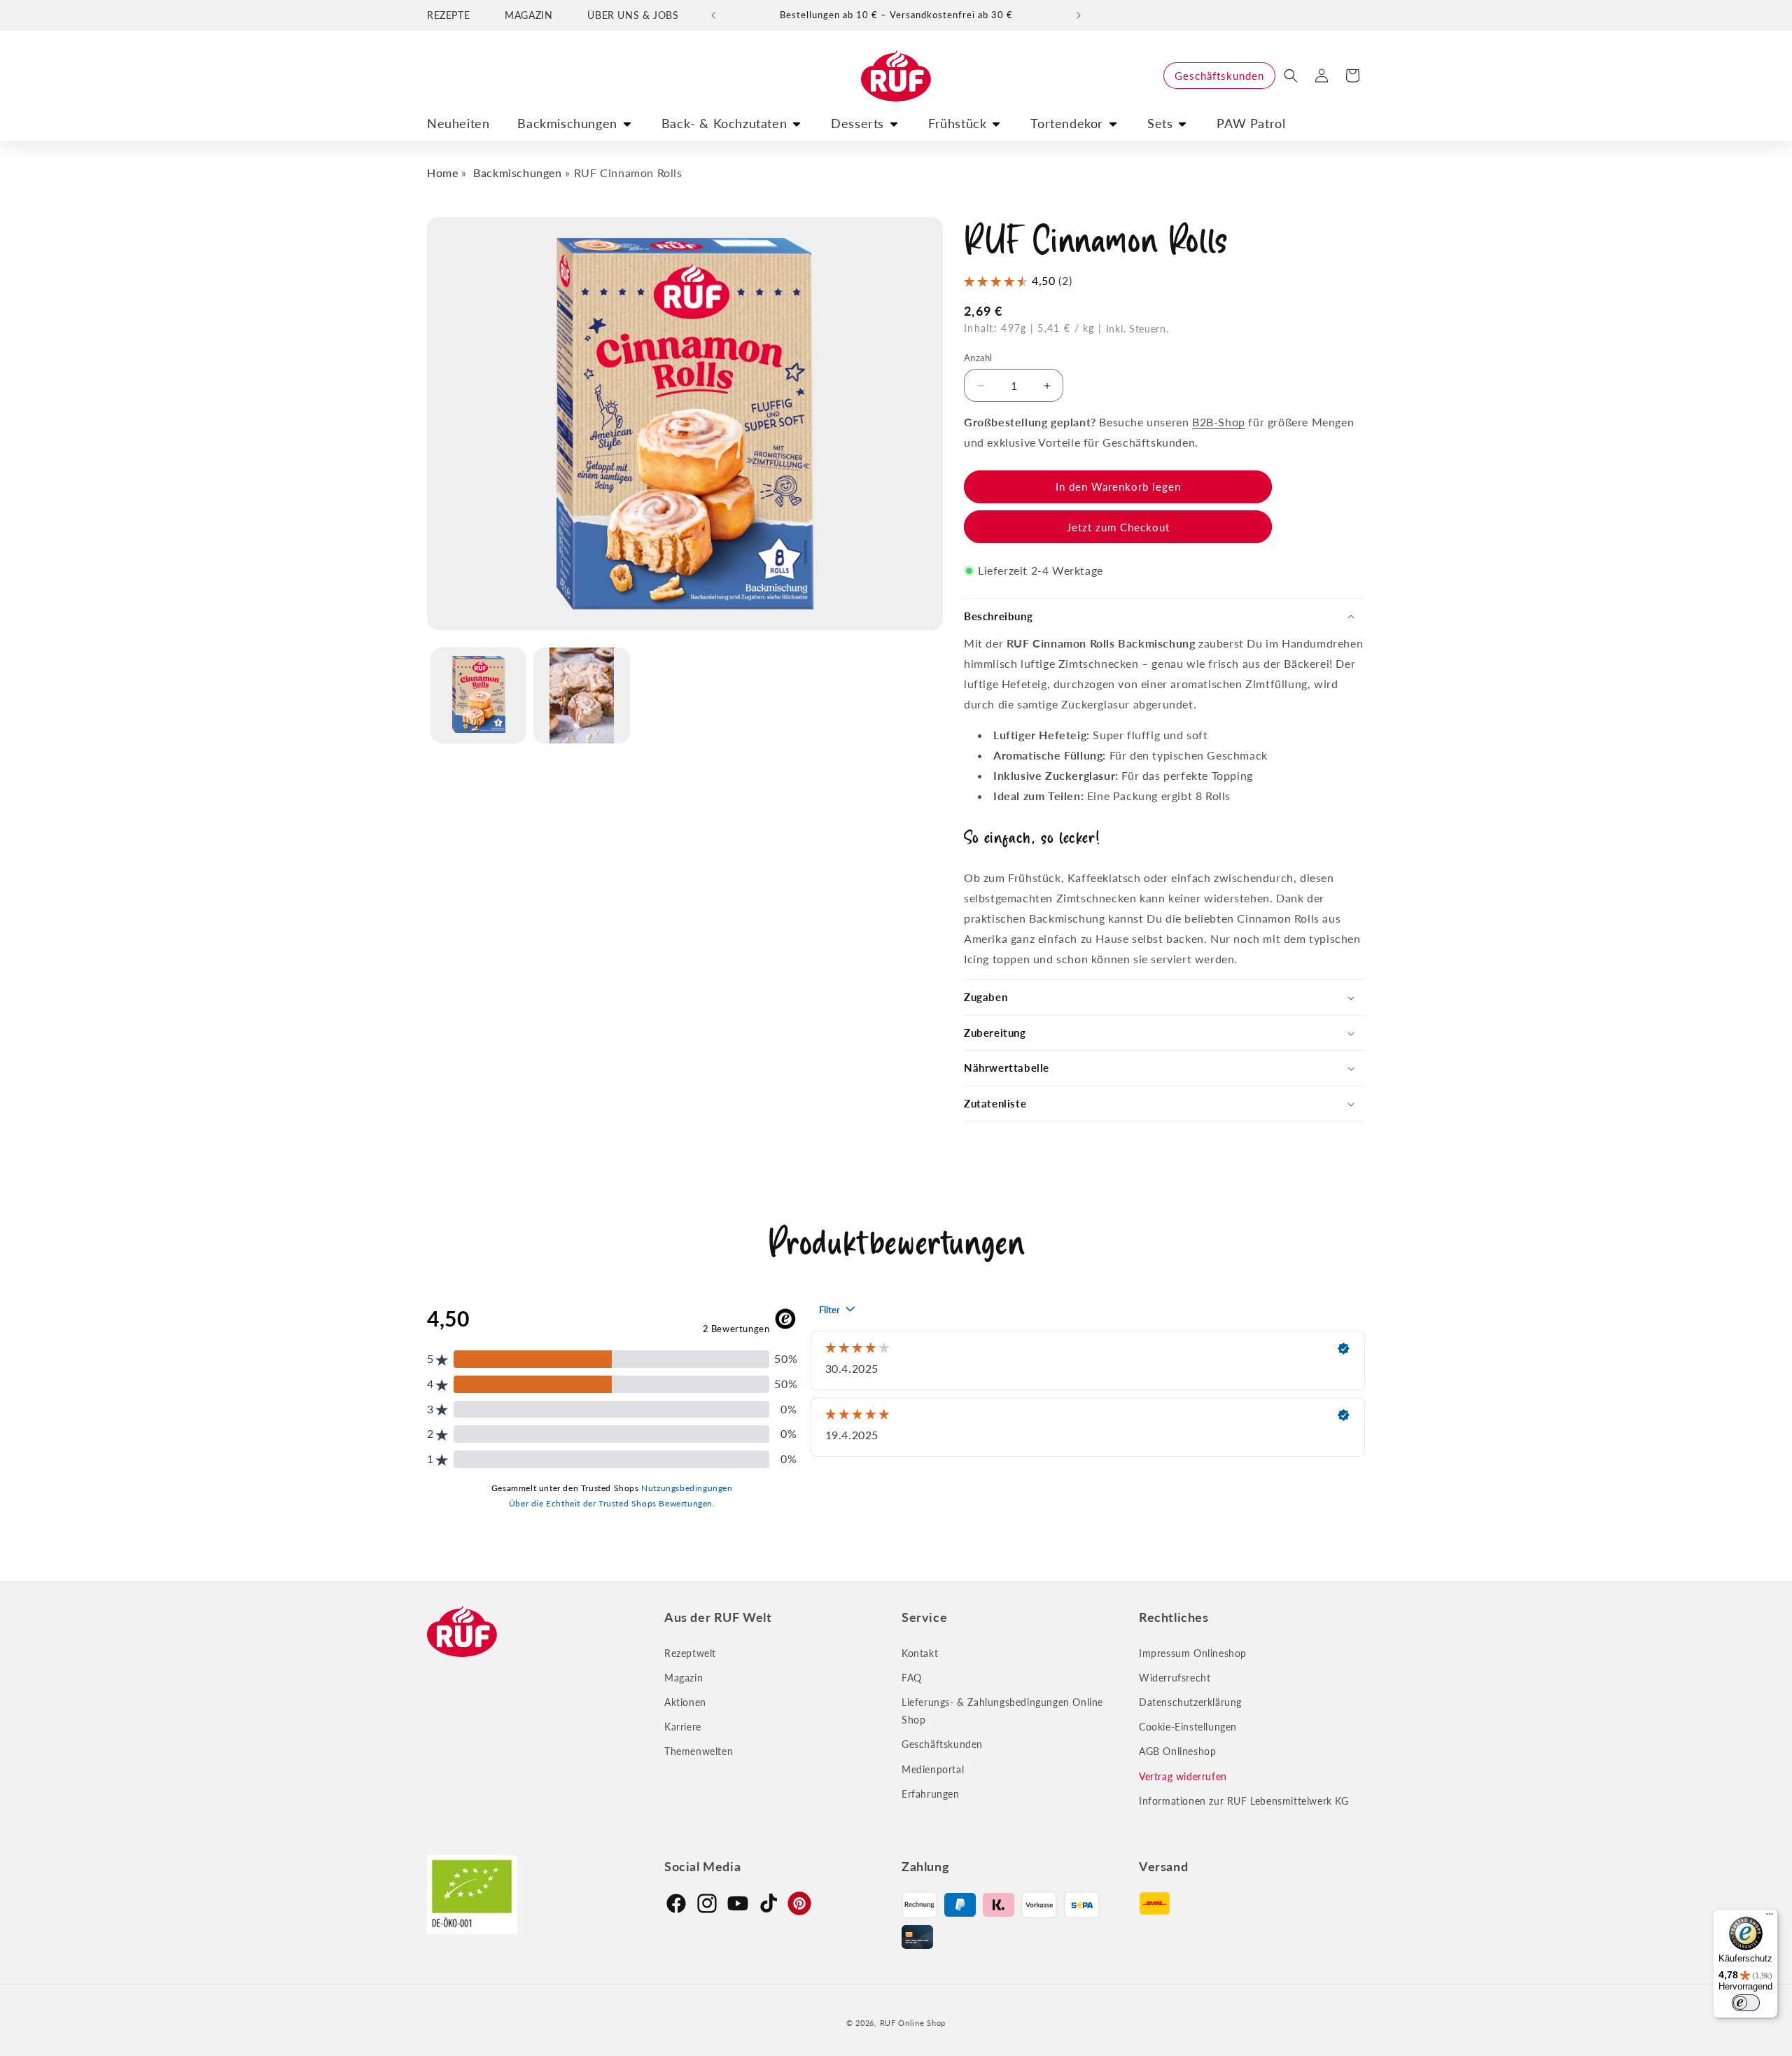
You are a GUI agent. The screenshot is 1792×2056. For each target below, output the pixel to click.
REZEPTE (448, 15)
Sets (1160, 123)
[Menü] (1770, 1917)
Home (442, 173)
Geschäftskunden (1219, 76)
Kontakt (920, 1653)
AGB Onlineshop (1177, 1751)
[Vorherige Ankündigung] (713, 15)
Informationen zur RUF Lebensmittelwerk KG (1244, 1801)
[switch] (1746, 2003)
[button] (1291, 76)
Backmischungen (567, 123)
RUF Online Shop (913, 2023)
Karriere (683, 1727)
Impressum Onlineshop (1193, 1653)
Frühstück (957, 123)
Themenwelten (699, 1751)
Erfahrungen (931, 1794)
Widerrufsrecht (1175, 1678)
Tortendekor (1067, 123)
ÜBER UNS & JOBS (633, 15)
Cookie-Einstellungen (1188, 1727)
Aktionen (685, 1702)
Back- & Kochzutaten (724, 123)
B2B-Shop (1219, 422)
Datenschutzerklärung (1190, 1702)
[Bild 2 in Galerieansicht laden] (581, 695)
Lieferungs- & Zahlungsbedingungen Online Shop (1002, 1711)
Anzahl (978, 358)
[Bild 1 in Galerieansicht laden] (478, 695)
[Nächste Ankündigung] (1079, 15)
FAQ (912, 1678)
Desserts (857, 123)
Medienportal (933, 1769)
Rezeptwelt (690, 1653)
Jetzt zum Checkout (1118, 527)
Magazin (684, 1678)
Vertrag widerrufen (1183, 1776)
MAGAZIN (528, 15)
